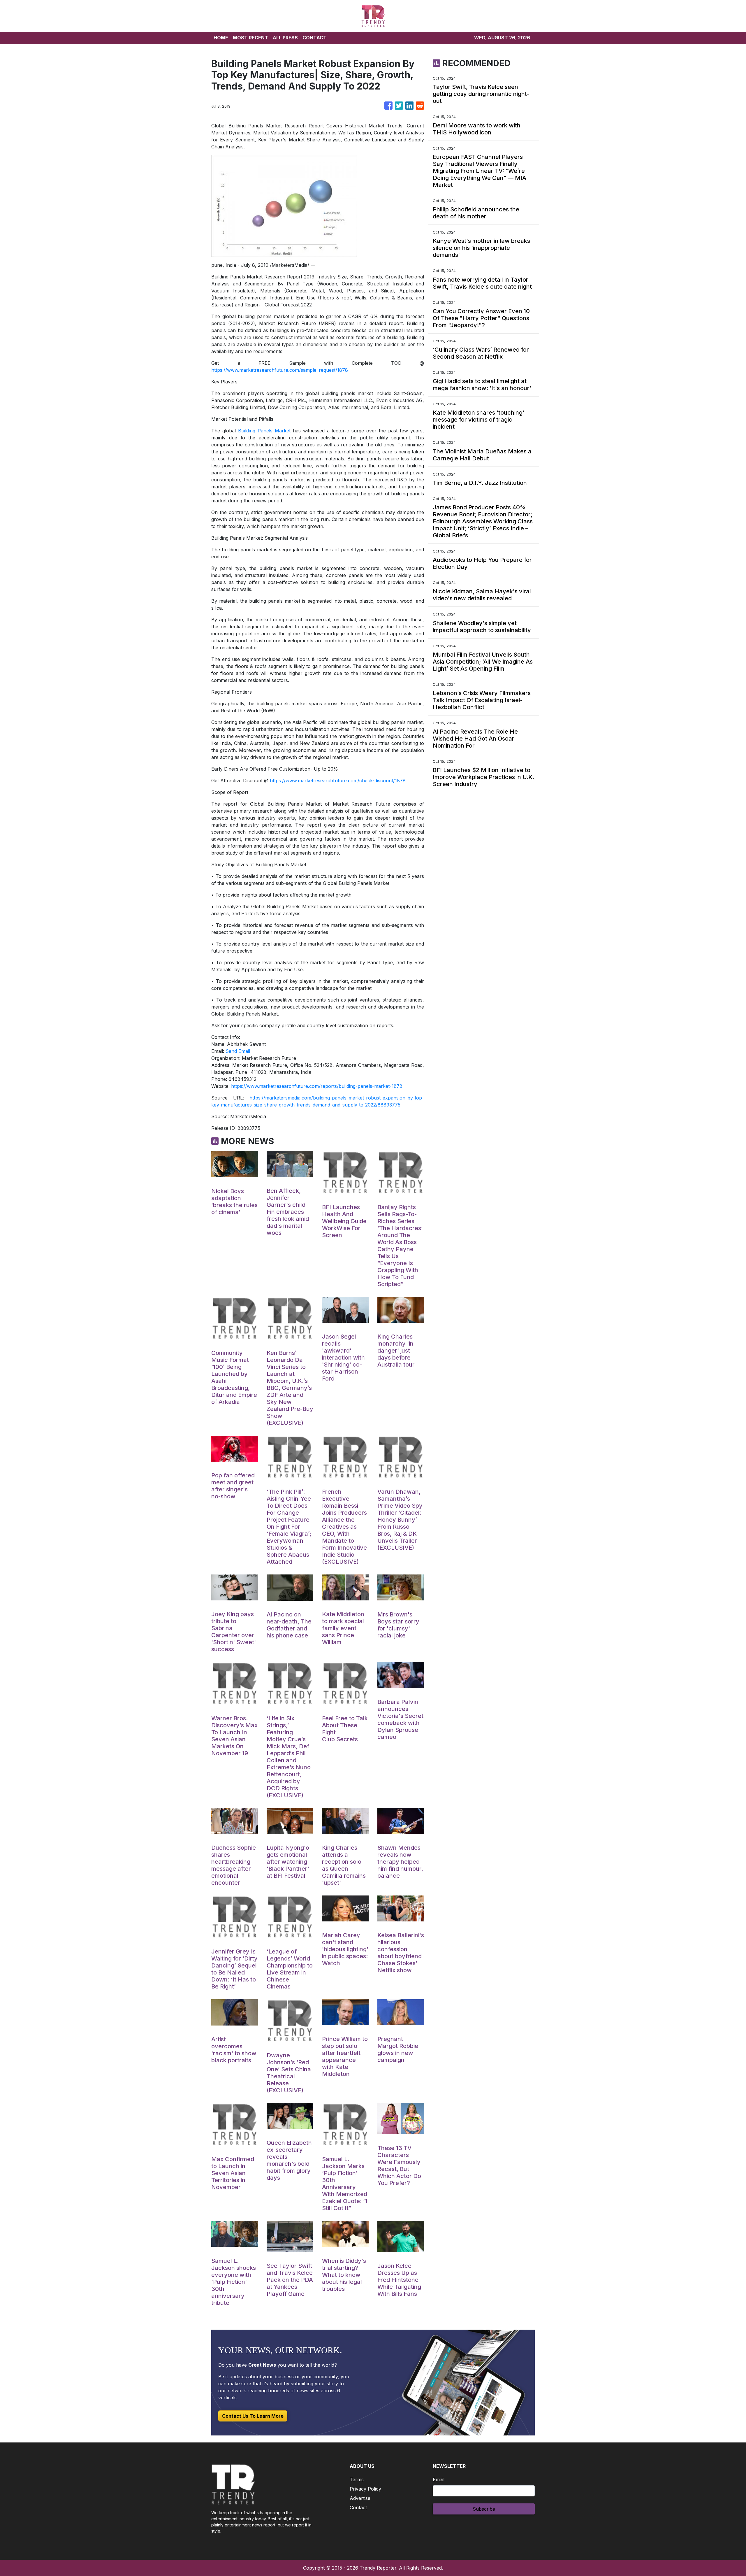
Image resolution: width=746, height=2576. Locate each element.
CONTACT (315, 38)
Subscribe (484, 2509)
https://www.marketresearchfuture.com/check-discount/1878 (338, 781)
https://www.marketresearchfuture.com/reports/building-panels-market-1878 (317, 1086)
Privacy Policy (365, 2489)
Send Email (238, 1051)
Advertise (360, 2498)
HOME (221, 38)
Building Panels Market (264, 431)
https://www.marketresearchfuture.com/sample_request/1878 (280, 370)
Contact (358, 2507)
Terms (357, 2479)
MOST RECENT (250, 38)
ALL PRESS (285, 38)
